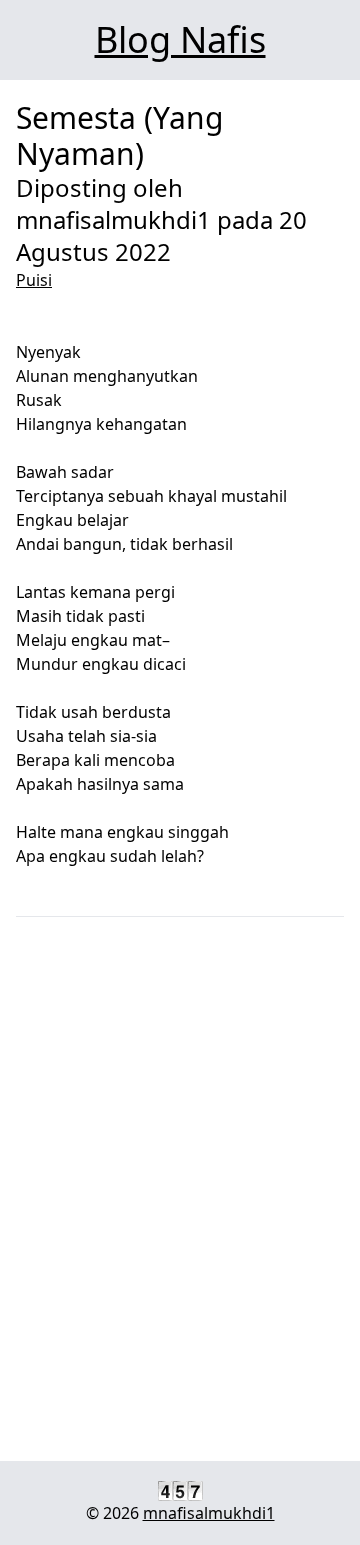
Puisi (34, 280)
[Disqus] (180, 1191)
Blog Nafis (180, 39)
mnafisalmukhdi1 (209, 1513)
